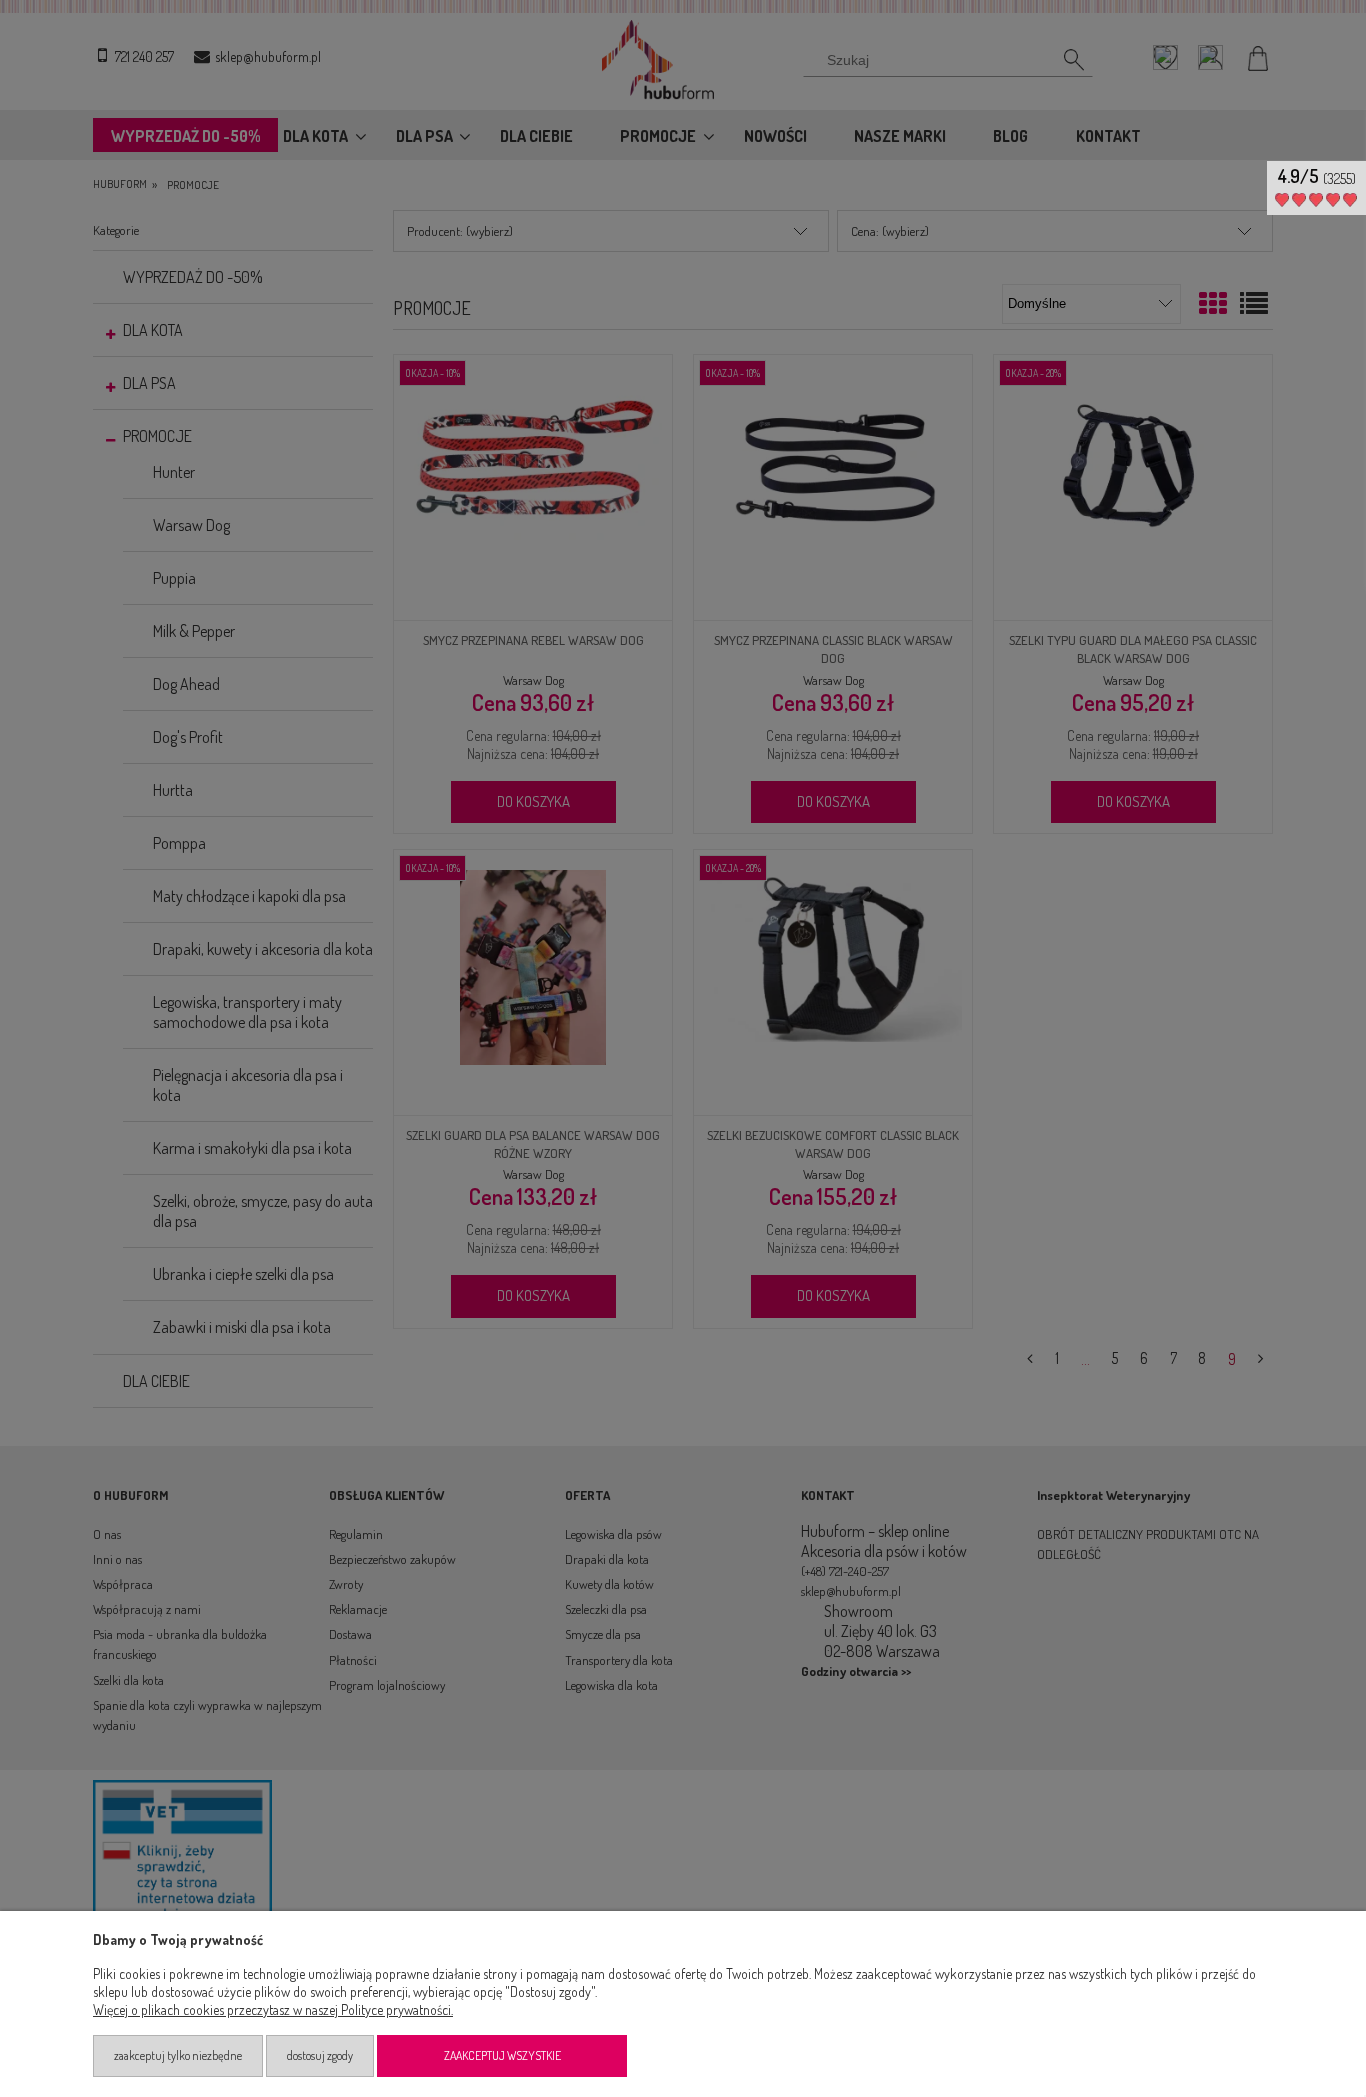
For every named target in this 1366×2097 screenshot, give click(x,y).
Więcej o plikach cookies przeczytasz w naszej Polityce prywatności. (273, 2009)
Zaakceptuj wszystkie (502, 2055)
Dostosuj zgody (320, 2055)
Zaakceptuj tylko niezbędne (178, 2055)
